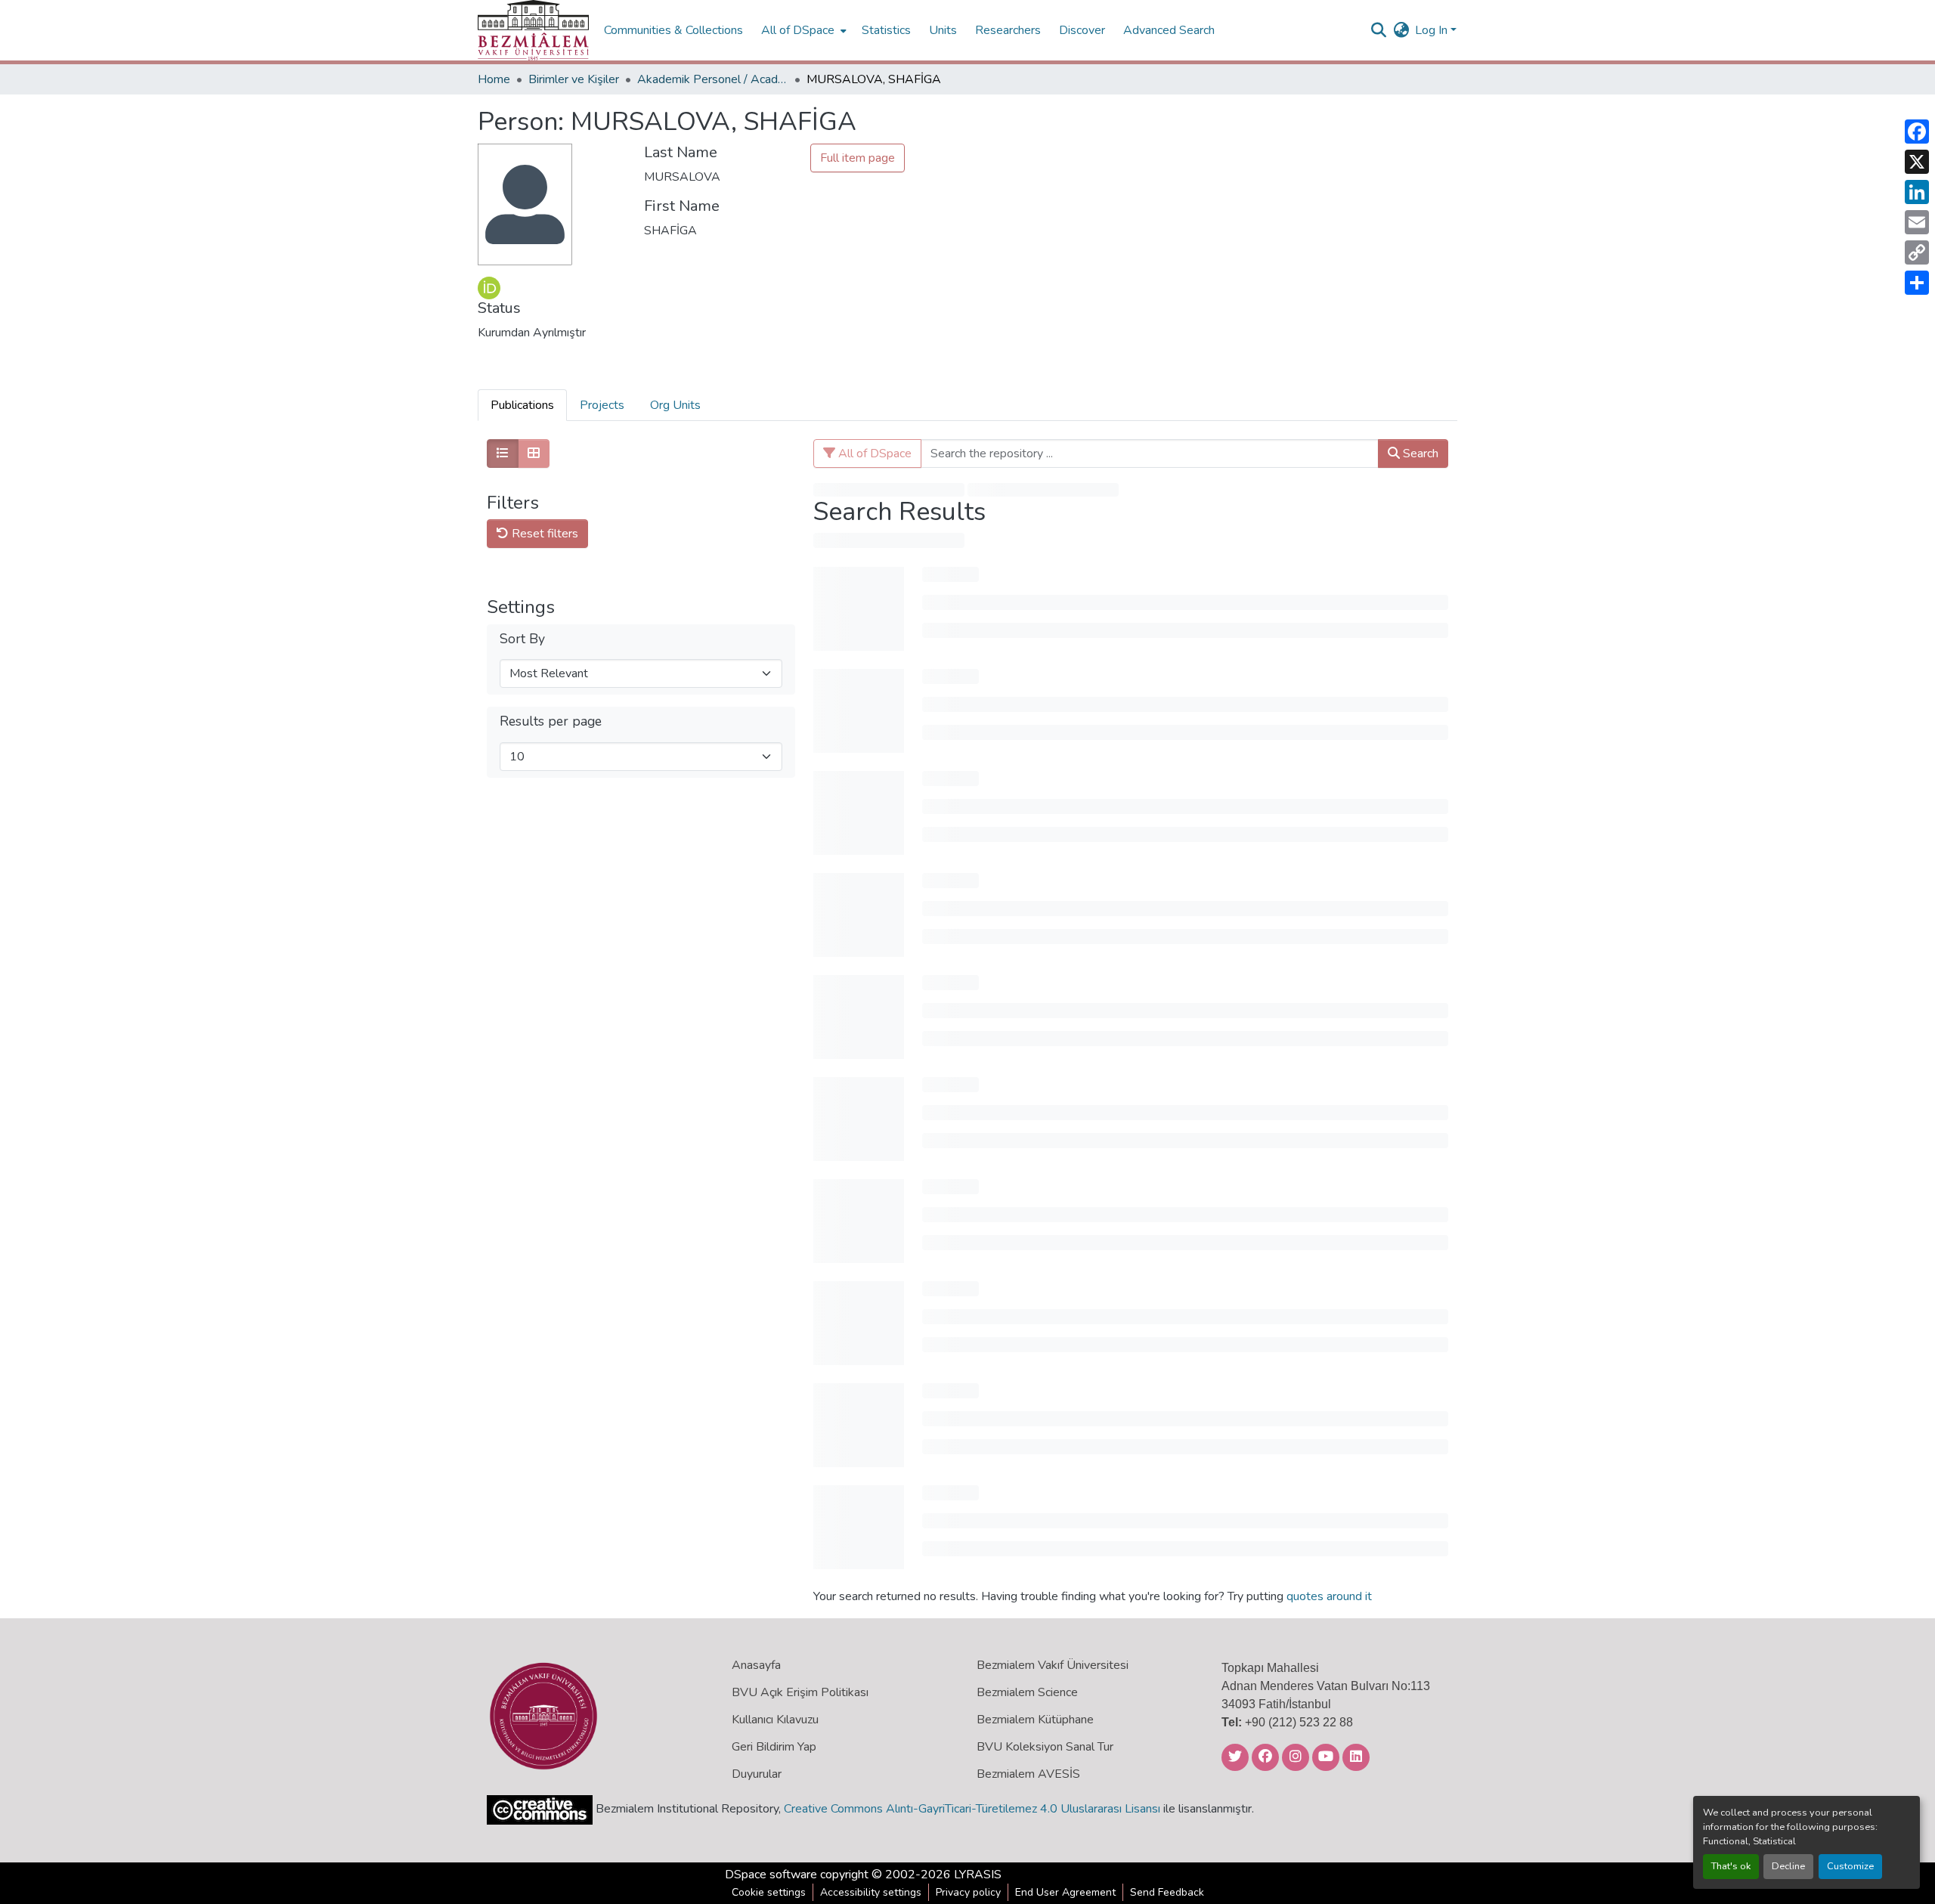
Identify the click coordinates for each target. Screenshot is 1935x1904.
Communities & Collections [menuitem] (673, 30)
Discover (1082, 30)
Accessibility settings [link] (871, 1892)
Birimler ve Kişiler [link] (574, 79)
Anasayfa (756, 1665)
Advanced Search (1169, 30)
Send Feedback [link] (1167, 1892)
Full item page (858, 158)
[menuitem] (802, 30)
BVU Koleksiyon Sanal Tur (1045, 1747)
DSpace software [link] (771, 1875)
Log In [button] (1433, 30)
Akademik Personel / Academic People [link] (713, 79)
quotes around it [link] (1329, 1596)
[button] (533, 30)
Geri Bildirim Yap (774, 1747)
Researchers (1008, 30)
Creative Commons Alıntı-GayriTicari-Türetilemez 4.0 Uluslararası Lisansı (972, 1809)
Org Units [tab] (675, 405)
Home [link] (494, 79)
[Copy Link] (1917, 252)
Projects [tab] (602, 405)
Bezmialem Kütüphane (1035, 1720)
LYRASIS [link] (978, 1875)
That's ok (1731, 1866)
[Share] (1917, 283)
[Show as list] (503, 454)
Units (943, 30)
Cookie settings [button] (769, 1892)
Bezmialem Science (1027, 1692)
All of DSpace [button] (798, 30)
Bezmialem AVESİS (1028, 1774)
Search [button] (1419, 454)
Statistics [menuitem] (886, 30)
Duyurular (757, 1774)
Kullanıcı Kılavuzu (775, 1720)
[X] (1917, 162)
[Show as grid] (534, 454)
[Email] (1917, 222)
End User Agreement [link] (1065, 1892)
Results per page (551, 721)
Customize (1850, 1866)
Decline (1788, 1866)
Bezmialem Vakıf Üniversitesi (1053, 1665)
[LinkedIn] (1917, 192)
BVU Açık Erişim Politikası (800, 1692)
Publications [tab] (522, 405)
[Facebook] (1917, 132)
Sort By (522, 639)
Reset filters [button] (543, 534)
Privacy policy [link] (968, 1892)
